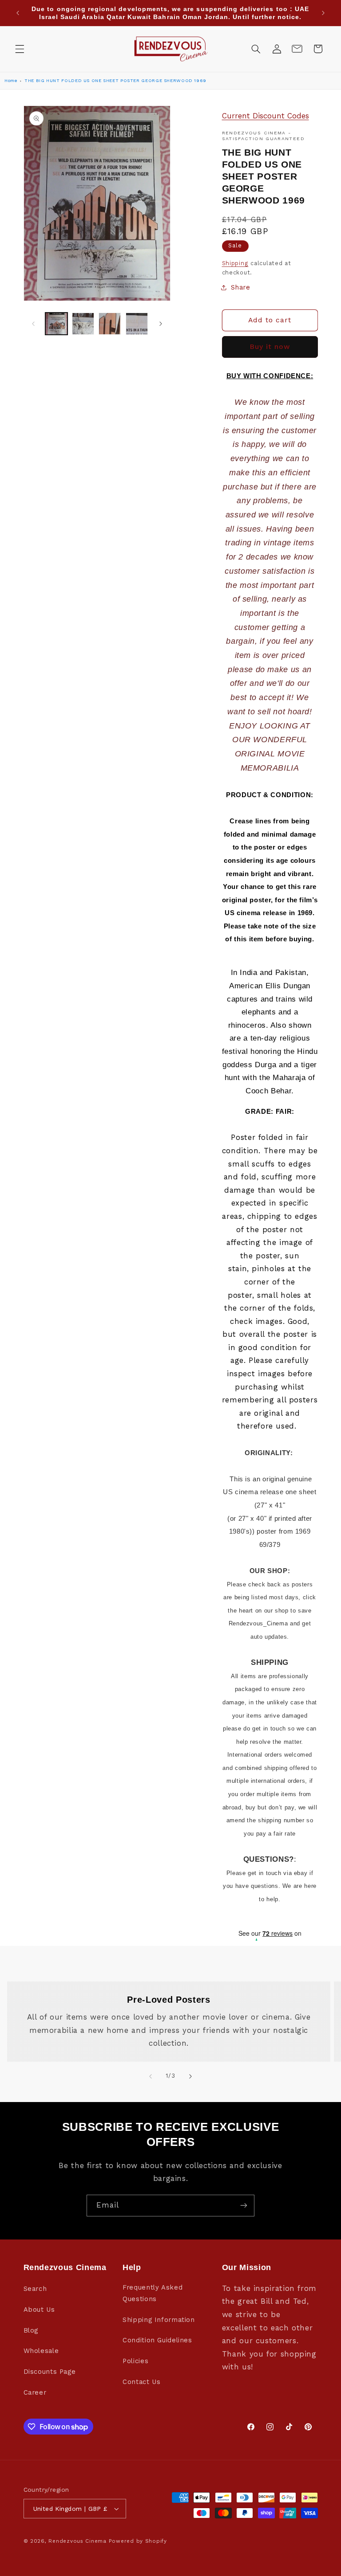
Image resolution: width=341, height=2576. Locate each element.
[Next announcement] (323, 13)
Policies (135, 2361)
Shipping (235, 263)
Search (35, 2289)
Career (35, 2392)
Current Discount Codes (266, 116)
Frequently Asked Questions (153, 2293)
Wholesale (41, 2351)
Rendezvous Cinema (77, 2541)
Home (11, 80)
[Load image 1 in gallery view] (56, 324)
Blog (31, 2330)
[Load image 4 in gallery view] (137, 324)
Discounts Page (50, 2372)
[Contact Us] (297, 49)
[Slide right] (161, 324)
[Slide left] (33, 324)
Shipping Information (159, 2320)
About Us (39, 2310)
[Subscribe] (244, 2206)
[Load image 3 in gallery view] (110, 324)
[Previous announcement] (18, 13)
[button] (20, 49)
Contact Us (141, 2382)
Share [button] (241, 287)
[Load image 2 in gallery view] (83, 324)
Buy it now (270, 346)
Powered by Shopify (138, 2541)
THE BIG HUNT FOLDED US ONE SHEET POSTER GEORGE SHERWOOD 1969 (115, 80)
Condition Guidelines (157, 2340)
